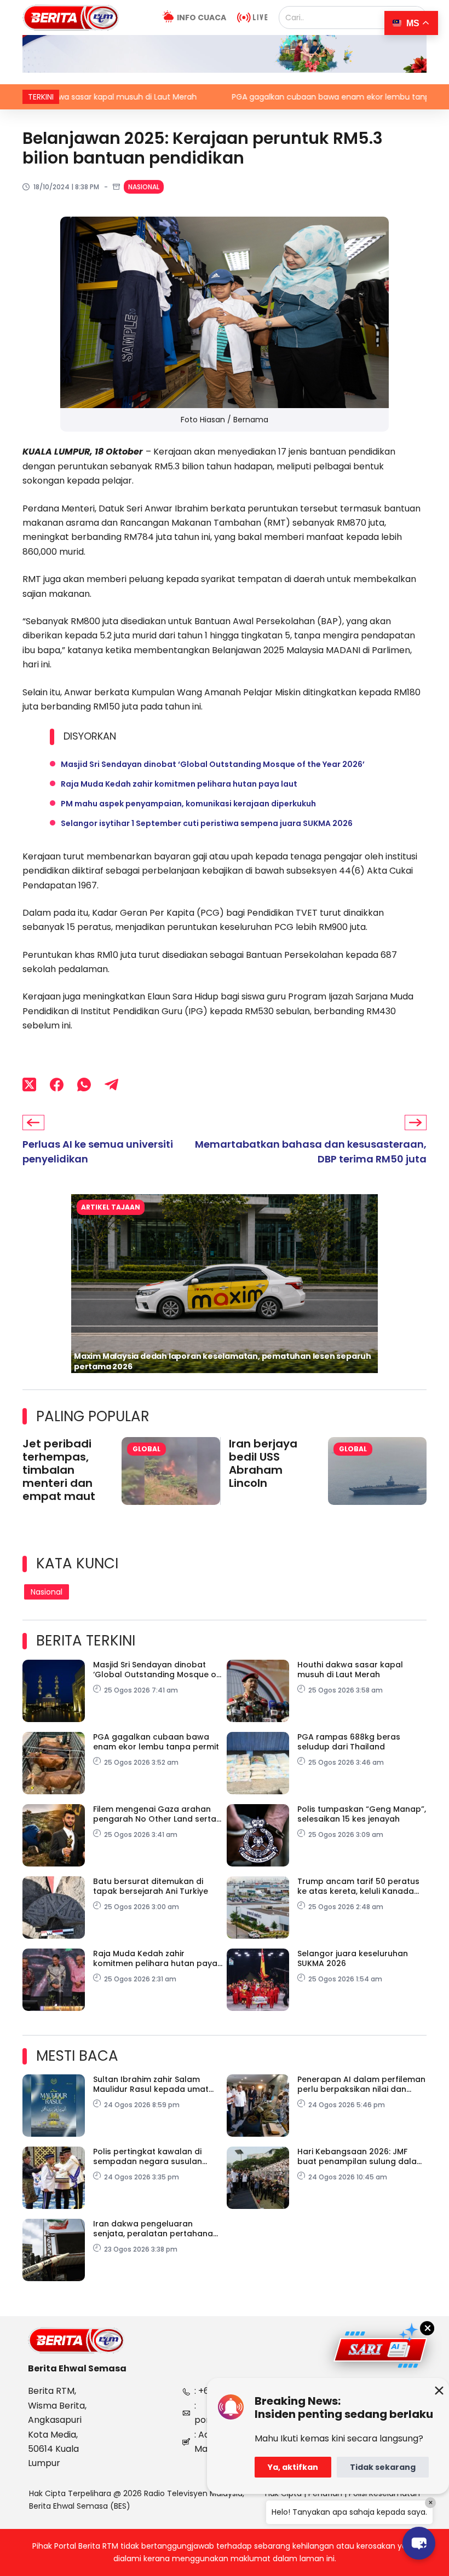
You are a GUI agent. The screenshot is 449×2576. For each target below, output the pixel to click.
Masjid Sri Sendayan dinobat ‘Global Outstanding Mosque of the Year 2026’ (213, 764)
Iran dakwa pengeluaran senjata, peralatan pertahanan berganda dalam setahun (156, 2229)
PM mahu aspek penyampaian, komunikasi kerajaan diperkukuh (188, 804)
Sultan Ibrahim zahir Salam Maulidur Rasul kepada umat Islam (151, 2084)
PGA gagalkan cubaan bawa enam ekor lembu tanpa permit (277, 97)
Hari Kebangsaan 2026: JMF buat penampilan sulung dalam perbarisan (361, 2156)
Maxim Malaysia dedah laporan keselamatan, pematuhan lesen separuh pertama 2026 (223, 1361)
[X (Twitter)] (29, 1085)
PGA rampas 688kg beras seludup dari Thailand (349, 1742)
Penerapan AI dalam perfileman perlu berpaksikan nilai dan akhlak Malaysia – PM (361, 2084)
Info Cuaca (202, 18)
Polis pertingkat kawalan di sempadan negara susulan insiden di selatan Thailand (148, 2156)
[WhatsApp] (84, 1085)
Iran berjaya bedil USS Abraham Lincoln (263, 1463)
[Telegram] (111, 1085)
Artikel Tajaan (111, 1207)
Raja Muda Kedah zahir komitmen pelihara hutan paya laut (179, 784)
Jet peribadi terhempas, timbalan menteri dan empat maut (59, 1470)
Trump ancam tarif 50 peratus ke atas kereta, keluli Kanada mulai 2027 (358, 1886)
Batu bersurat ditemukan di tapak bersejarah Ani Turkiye (151, 1886)
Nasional (144, 187)
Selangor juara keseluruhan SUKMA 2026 (353, 1958)
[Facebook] (57, 1085)
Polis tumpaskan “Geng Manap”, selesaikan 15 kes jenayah (362, 1814)
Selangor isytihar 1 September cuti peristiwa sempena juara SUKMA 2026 (207, 823)
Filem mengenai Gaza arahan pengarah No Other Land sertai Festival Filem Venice (156, 1814)
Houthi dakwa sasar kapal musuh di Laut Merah (350, 1670)
